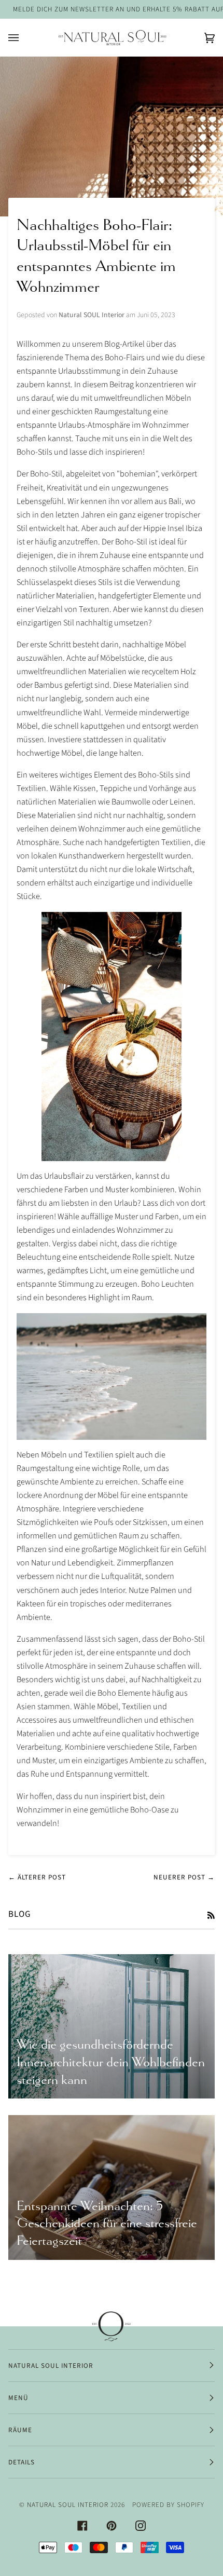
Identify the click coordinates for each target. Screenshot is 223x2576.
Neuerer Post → (184, 1877)
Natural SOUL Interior (68, 2505)
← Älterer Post (37, 1877)
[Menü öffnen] (24, 38)
